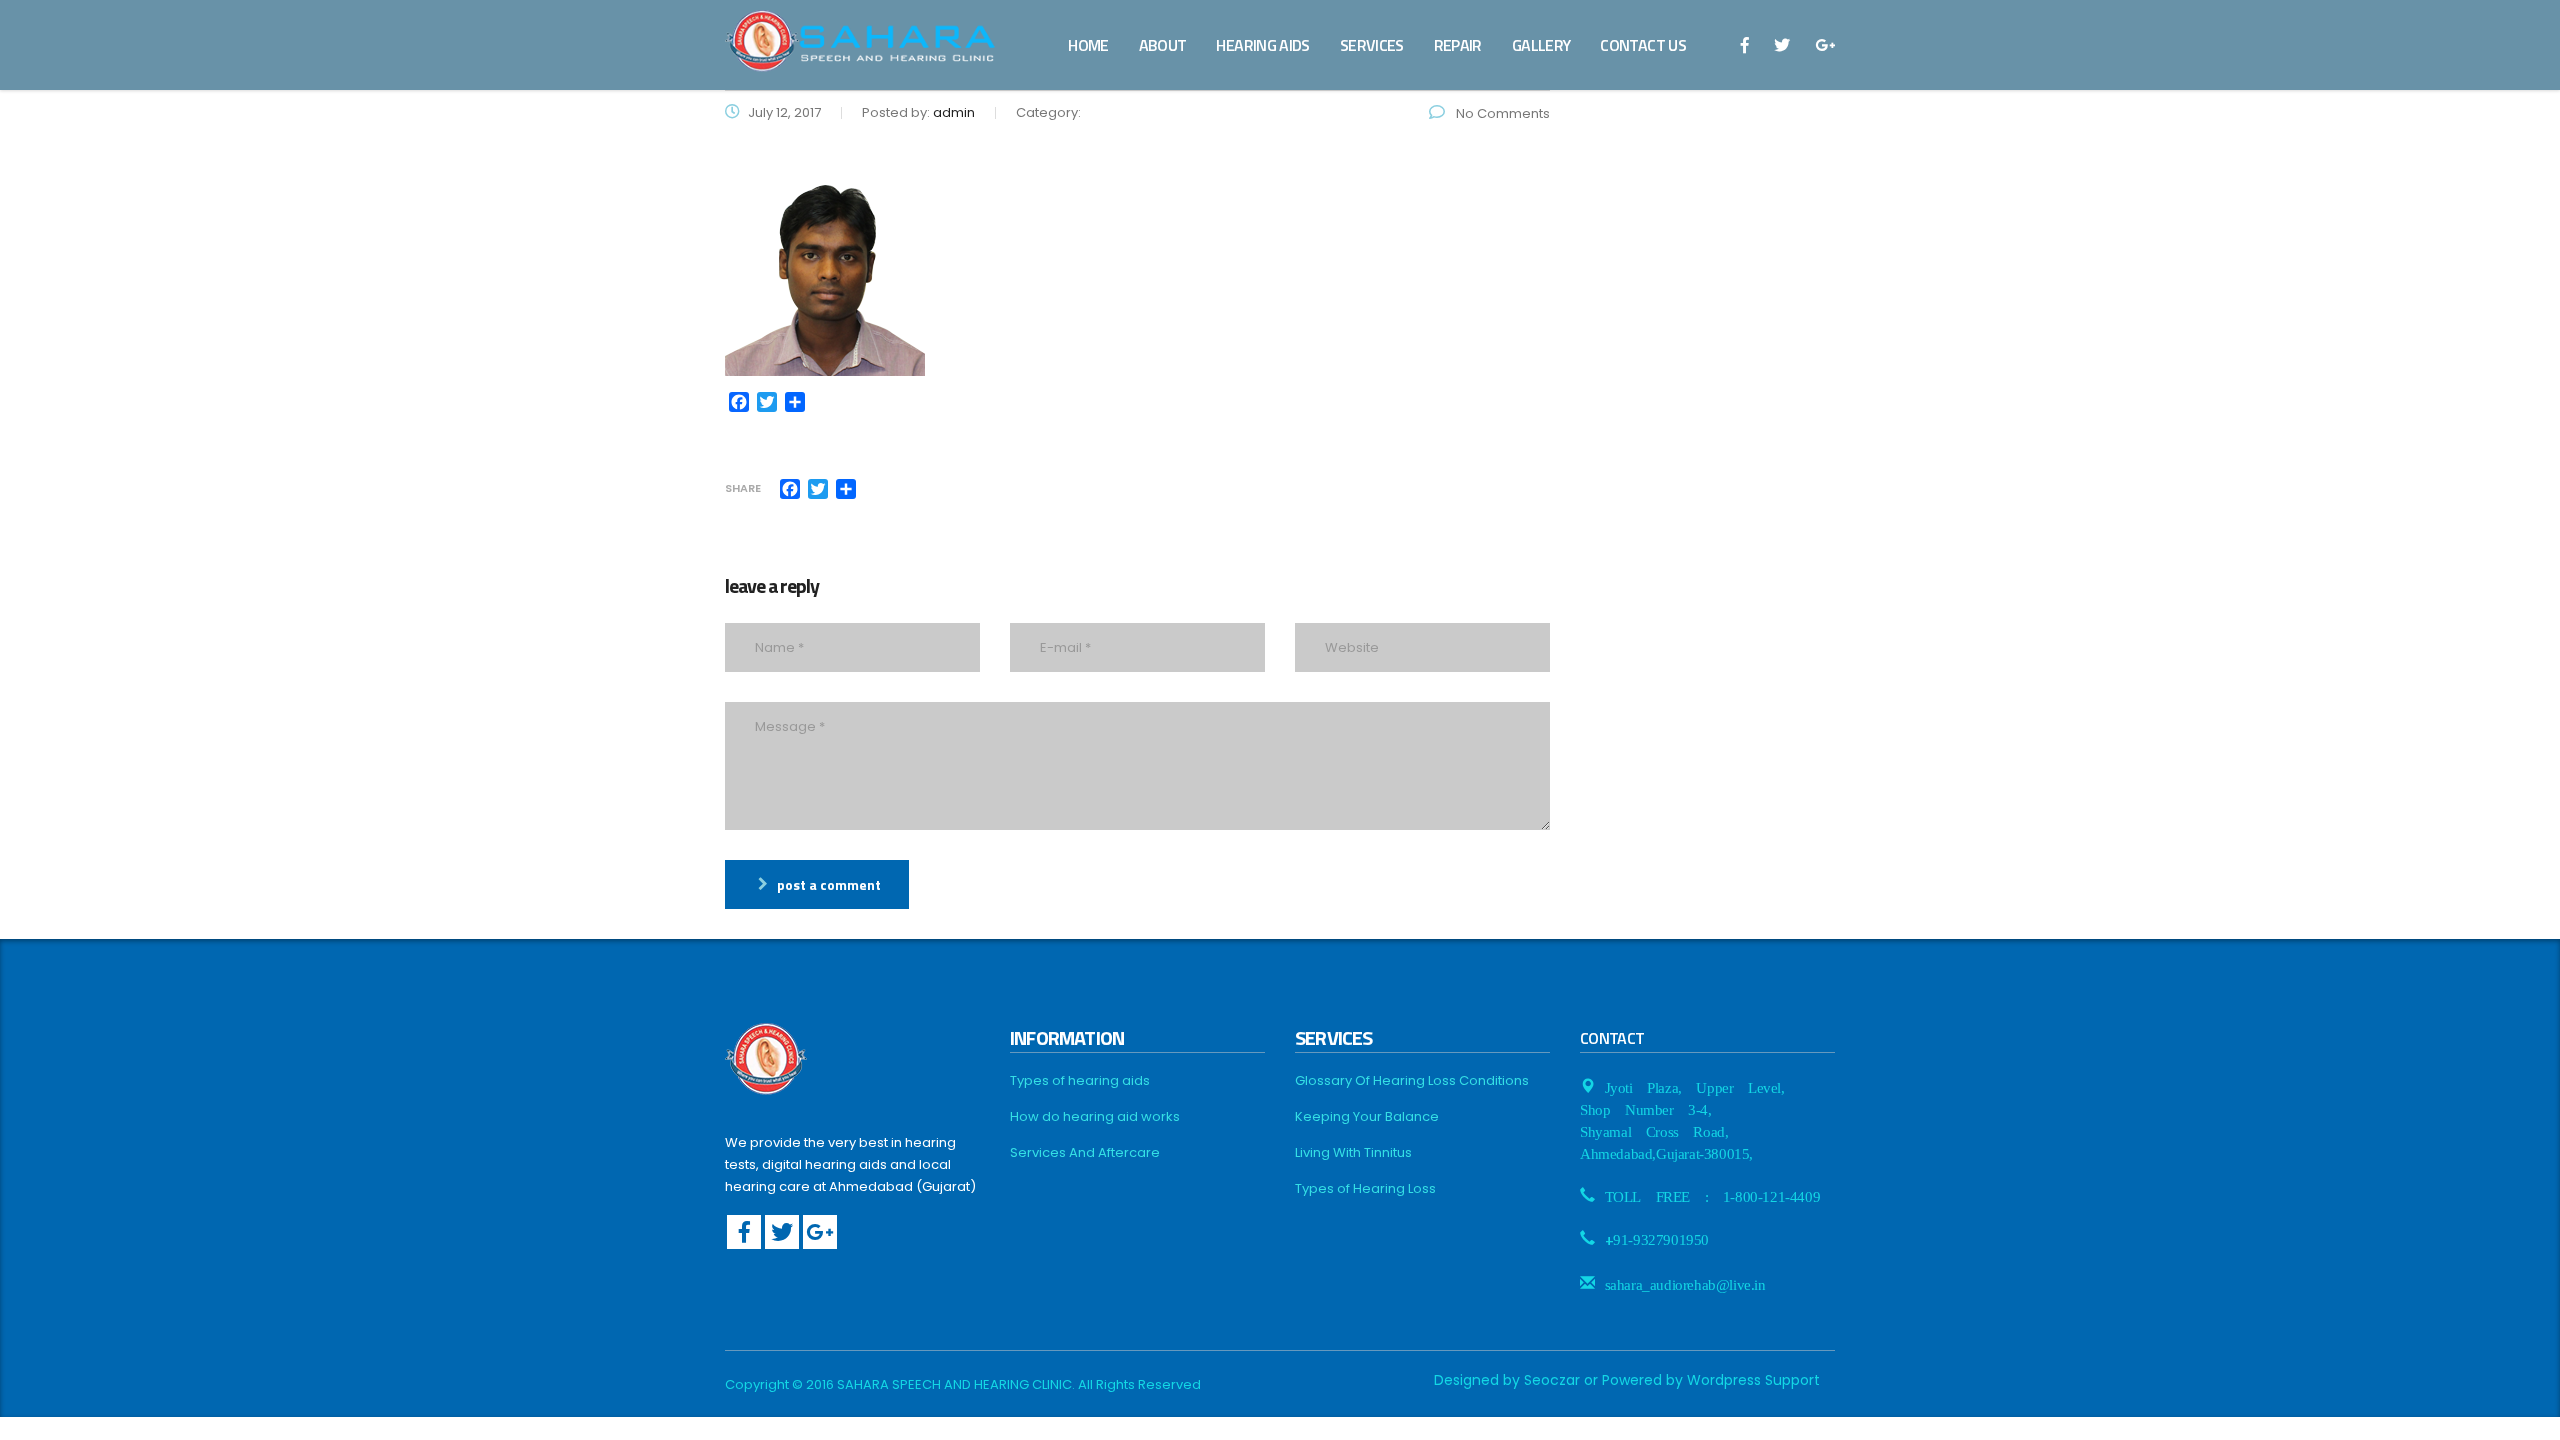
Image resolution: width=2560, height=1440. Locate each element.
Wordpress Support (1753, 1380)
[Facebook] (744, 1232)
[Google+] (820, 1232)
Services (1372, 45)
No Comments (1501, 113)
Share (743, 488)
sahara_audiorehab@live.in (1685, 1283)
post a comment (829, 884)
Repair (1458, 45)
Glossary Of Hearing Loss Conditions (1412, 1081)
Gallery (1541, 45)
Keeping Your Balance (1367, 1117)
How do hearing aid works (1095, 1117)
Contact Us (1643, 45)
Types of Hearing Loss (1365, 1189)
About (1163, 45)
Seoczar (1552, 1380)
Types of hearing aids (1080, 1081)
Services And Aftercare (1085, 1153)
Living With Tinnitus (1353, 1153)
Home (1088, 45)
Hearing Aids (1262, 45)
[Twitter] (782, 1232)
